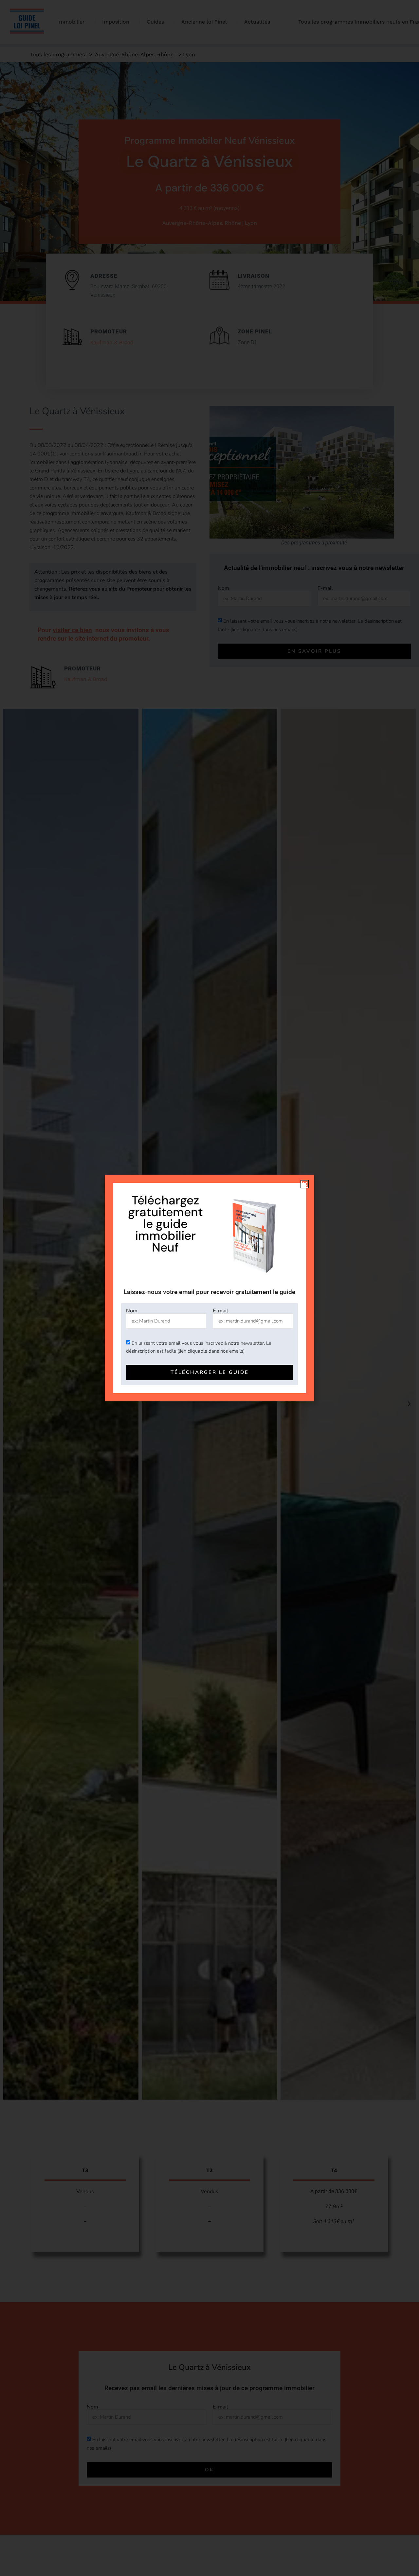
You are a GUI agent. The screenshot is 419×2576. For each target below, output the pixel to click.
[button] (305, 1184)
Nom (132, 1311)
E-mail (220, 1311)
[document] (209, 1288)
